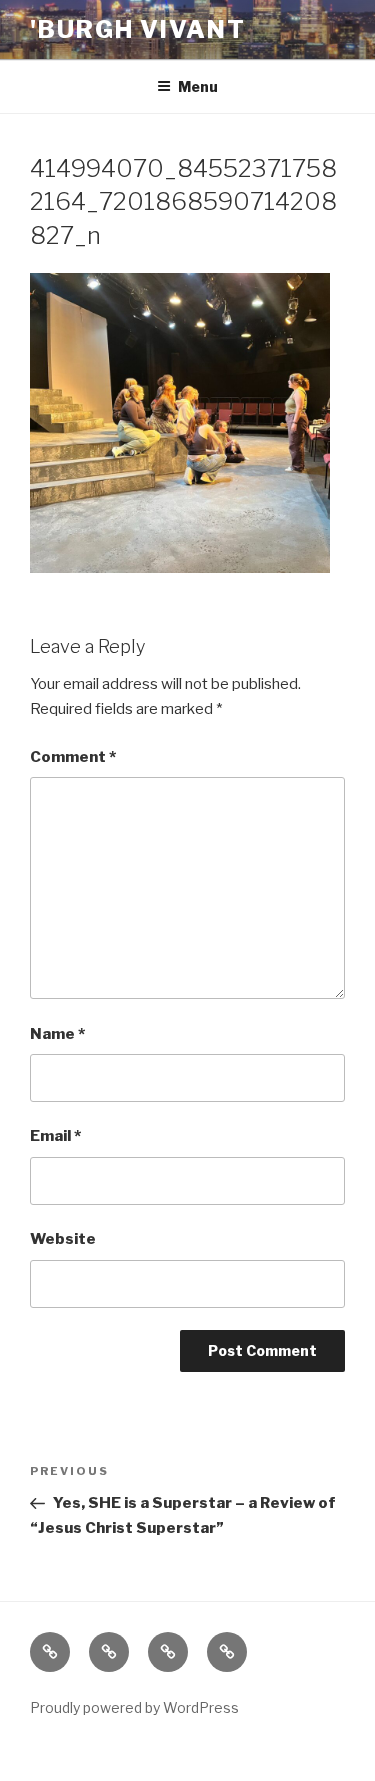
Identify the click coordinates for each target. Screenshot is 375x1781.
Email (55, 1136)
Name (57, 1034)
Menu (198, 86)
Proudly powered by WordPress (134, 1707)
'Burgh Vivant (138, 29)
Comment (73, 757)
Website (63, 1239)
